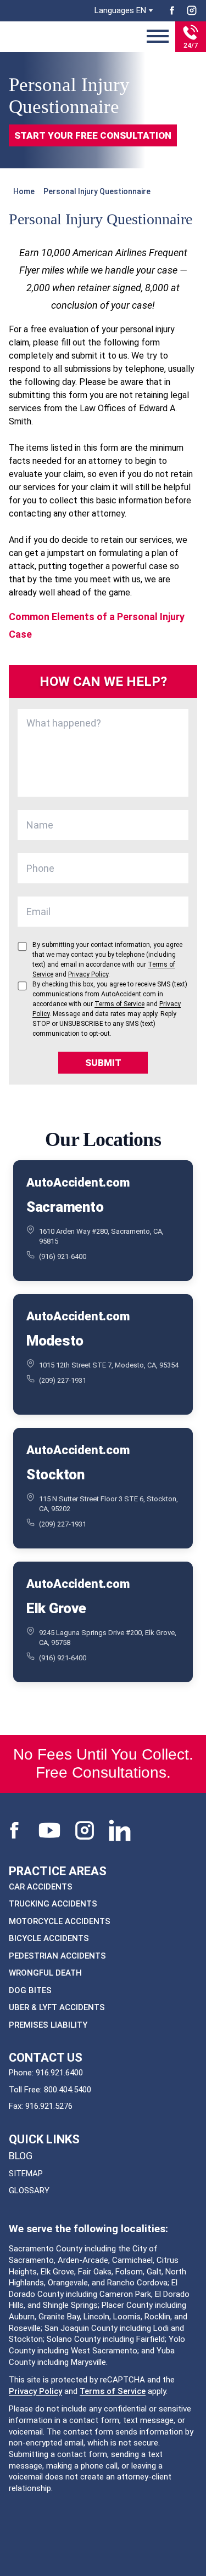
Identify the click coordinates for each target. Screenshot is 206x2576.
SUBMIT (103, 1063)
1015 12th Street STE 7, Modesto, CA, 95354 (109, 1365)
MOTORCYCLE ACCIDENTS (60, 1921)
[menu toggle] (158, 37)
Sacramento (65, 1207)
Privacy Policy (35, 2391)
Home (24, 191)
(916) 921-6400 (63, 1256)
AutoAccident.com (78, 1182)
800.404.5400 (68, 2090)
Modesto (55, 1341)
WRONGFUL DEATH (45, 1973)
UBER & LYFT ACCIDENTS (57, 2007)
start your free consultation (93, 135)
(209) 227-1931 (63, 1380)
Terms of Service (113, 2391)
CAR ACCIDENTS (41, 1887)
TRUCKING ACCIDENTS (53, 1904)
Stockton (55, 1474)
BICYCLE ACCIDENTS (49, 1938)
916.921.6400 (59, 2073)
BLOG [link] (21, 2156)
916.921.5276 (49, 2106)
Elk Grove (56, 1608)
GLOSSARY (29, 2191)
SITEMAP (26, 2174)
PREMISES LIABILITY (48, 2025)
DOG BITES (30, 1990)
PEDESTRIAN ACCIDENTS (57, 1956)
